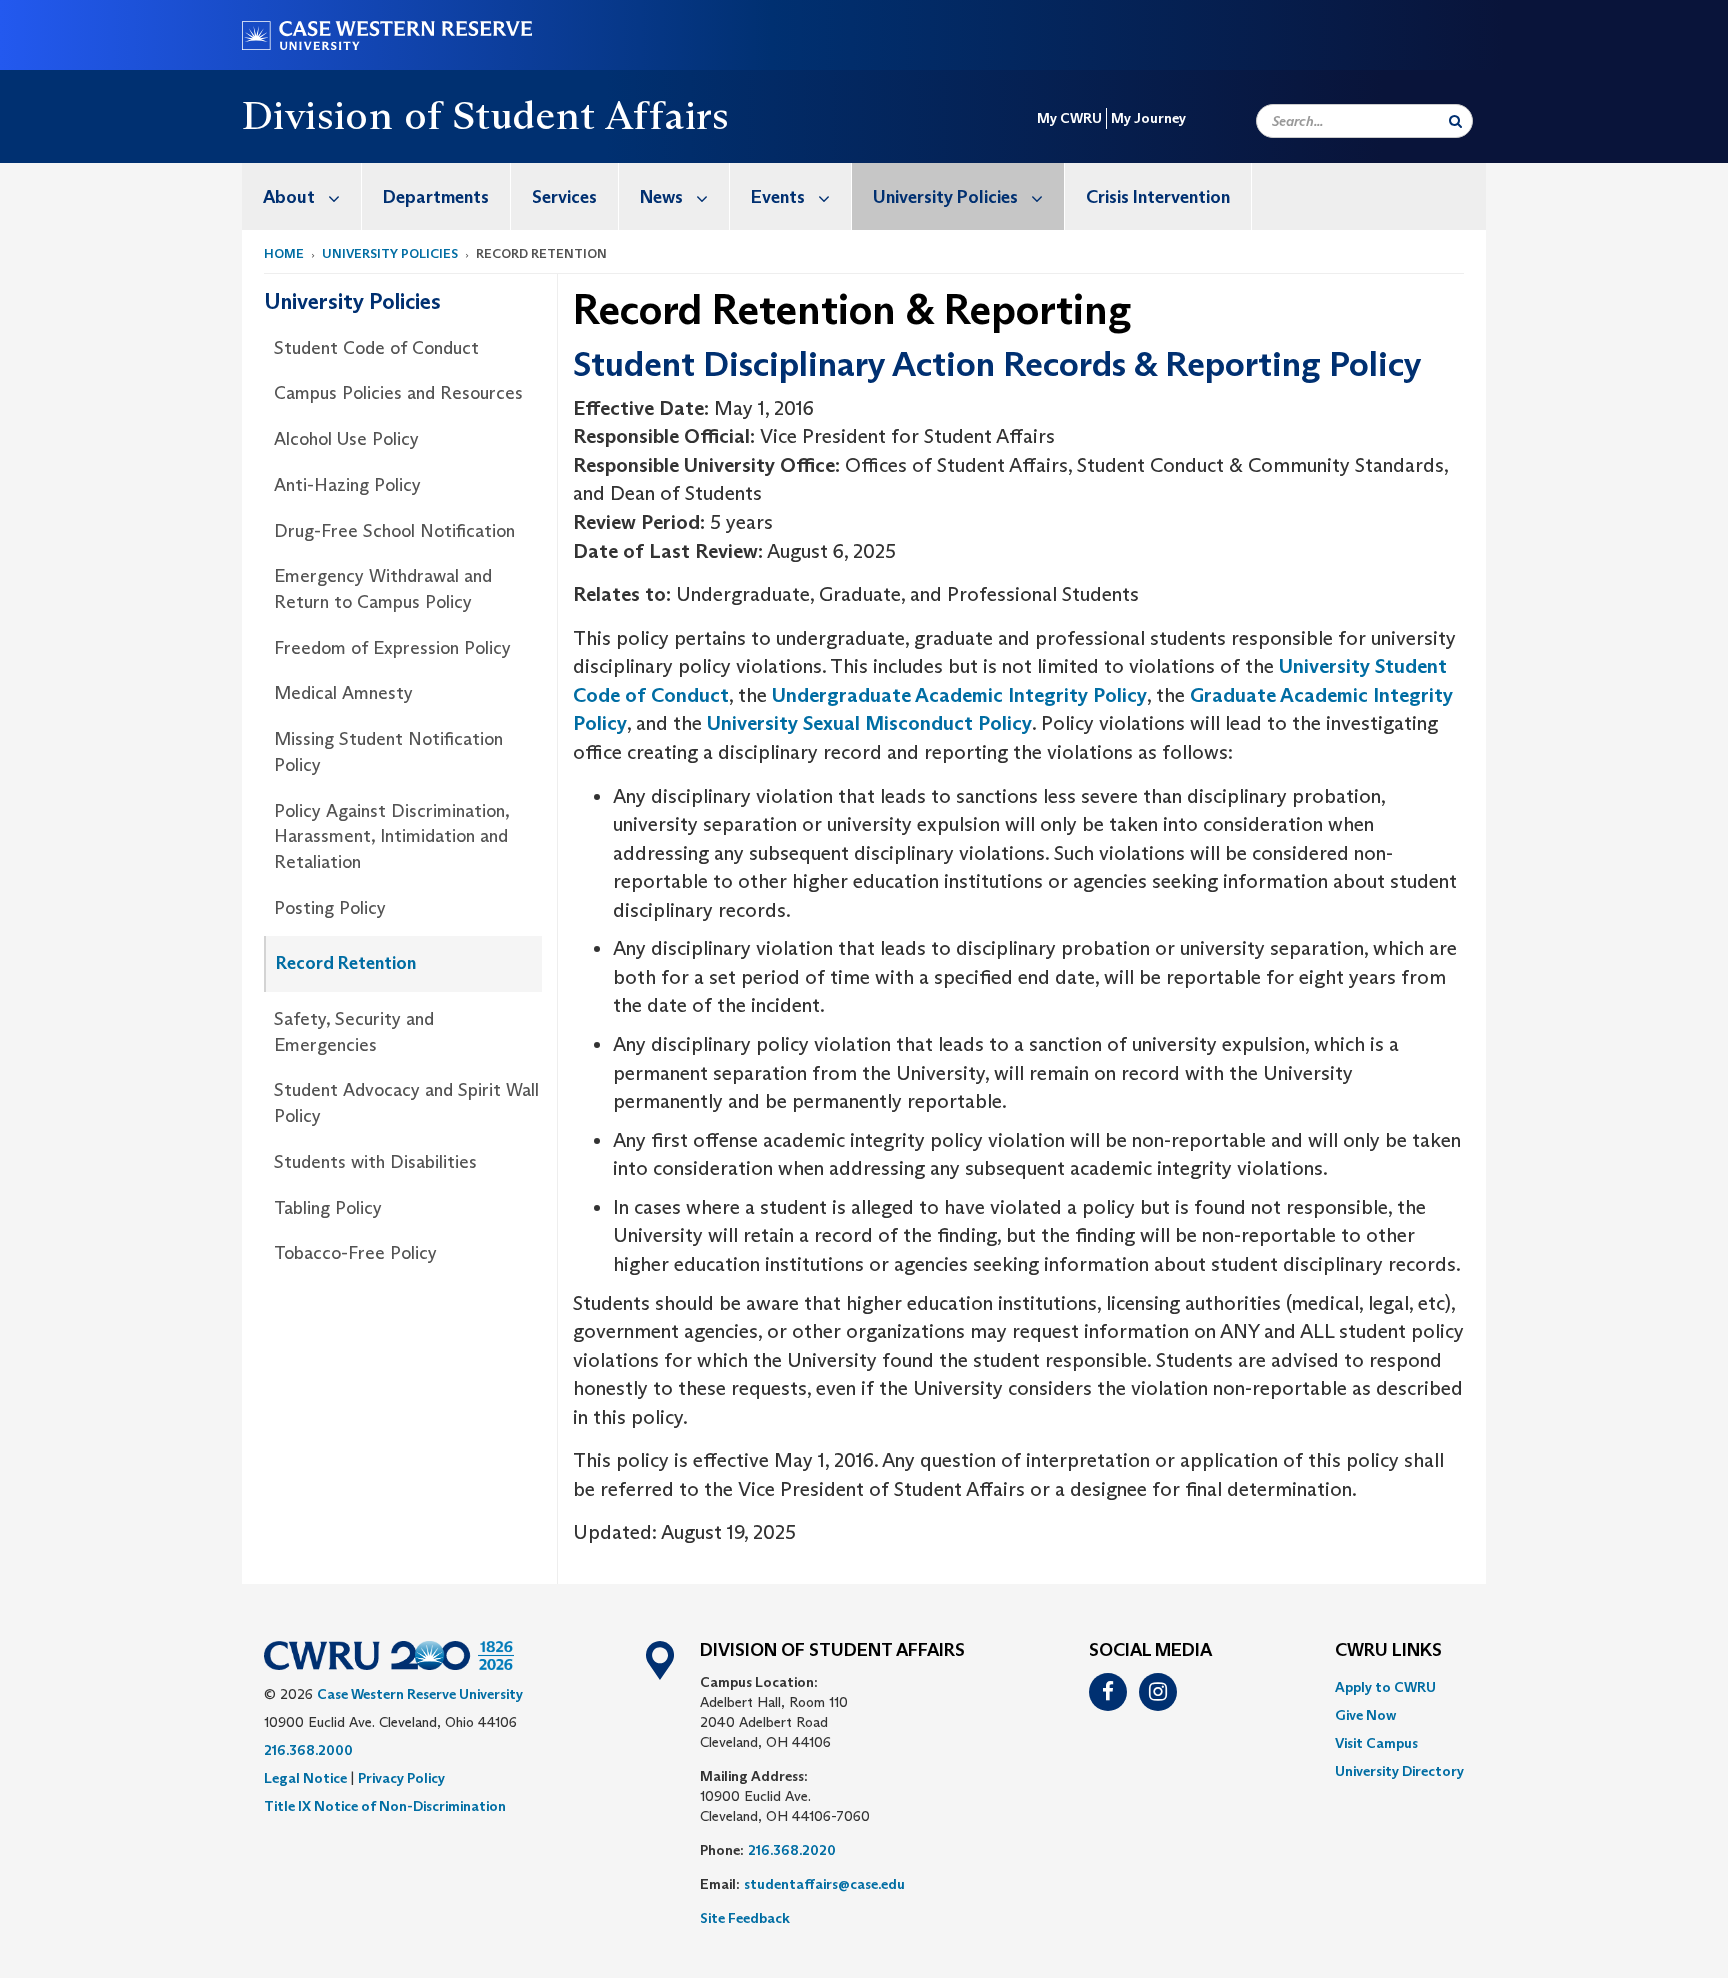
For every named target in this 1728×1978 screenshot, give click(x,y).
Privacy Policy (401, 1778)
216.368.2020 (792, 1850)
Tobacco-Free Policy (355, 1253)
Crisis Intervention (1158, 197)
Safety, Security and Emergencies (354, 1032)
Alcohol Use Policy (346, 439)
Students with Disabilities (375, 1162)
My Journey (1148, 118)
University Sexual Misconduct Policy (869, 723)
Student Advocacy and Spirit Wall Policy (406, 1103)
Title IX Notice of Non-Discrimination (385, 1806)
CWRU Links (1388, 1651)
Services (564, 197)
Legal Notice (305, 1778)
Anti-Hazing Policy (347, 485)
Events (778, 197)
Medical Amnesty (343, 693)
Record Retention (346, 963)
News (661, 197)
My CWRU (1069, 118)
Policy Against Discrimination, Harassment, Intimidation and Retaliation (391, 836)
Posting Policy (330, 908)
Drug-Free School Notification (394, 531)
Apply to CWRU (1385, 1687)
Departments (436, 197)
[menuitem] (302, 196)
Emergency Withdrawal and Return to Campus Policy (383, 589)
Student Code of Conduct (376, 348)
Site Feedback (745, 1918)
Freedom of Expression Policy (392, 648)
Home (284, 253)
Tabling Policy (328, 1208)
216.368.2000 (308, 1750)
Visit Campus (1376, 1743)
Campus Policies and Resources (398, 393)
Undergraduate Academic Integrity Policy (959, 695)
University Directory (1399, 1771)
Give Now (1365, 1715)
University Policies (945, 197)
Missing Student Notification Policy (388, 752)
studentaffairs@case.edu (824, 1884)
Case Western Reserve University (420, 1694)
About (289, 197)
